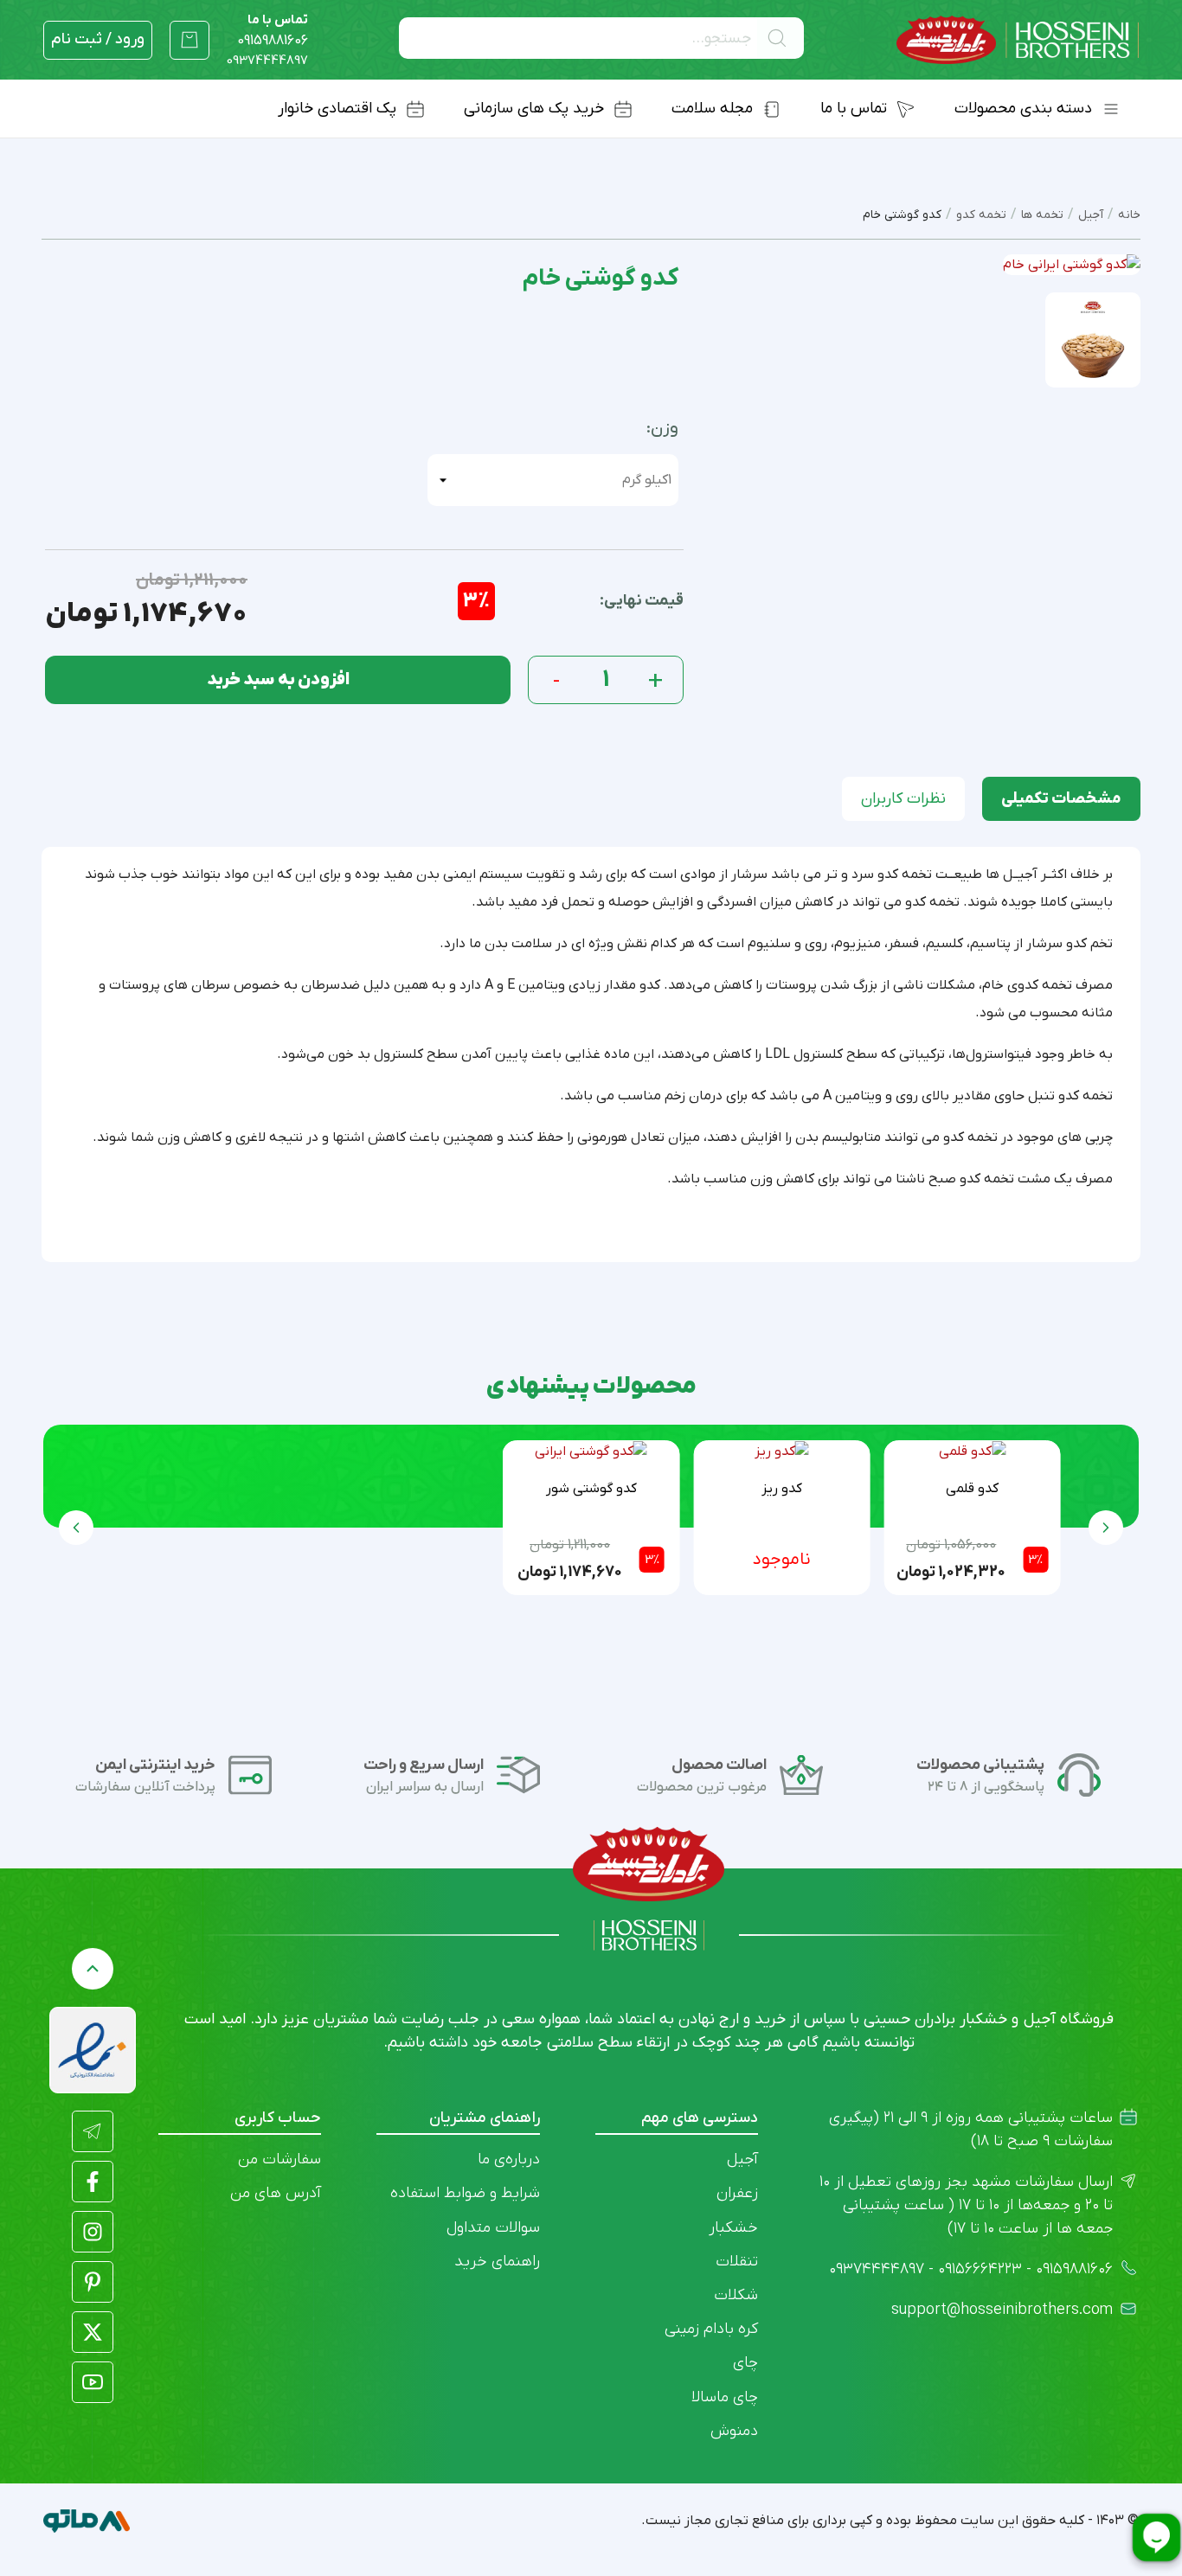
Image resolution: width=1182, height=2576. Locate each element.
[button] (76, 1528)
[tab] (1061, 799)
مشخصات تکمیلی (1061, 799)
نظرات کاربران (903, 799)
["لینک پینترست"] (93, 2282)
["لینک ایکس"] (93, 2332)
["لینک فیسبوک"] (93, 2182)
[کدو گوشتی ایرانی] (591, 1451)
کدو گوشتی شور (591, 1489)
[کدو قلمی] (972, 1451)
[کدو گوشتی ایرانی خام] (1093, 339)
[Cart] (190, 40)
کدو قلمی (972, 1489)
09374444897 (267, 61)
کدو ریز (782, 1489)
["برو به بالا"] (93, 1969)
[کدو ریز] (782, 1451)
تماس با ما (273, 30)
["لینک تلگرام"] (93, 2131)
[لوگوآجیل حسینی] (1018, 40)
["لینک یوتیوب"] (93, 2382)
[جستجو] (781, 38)
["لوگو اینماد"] (93, 2050)
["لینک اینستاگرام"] (93, 2232)
